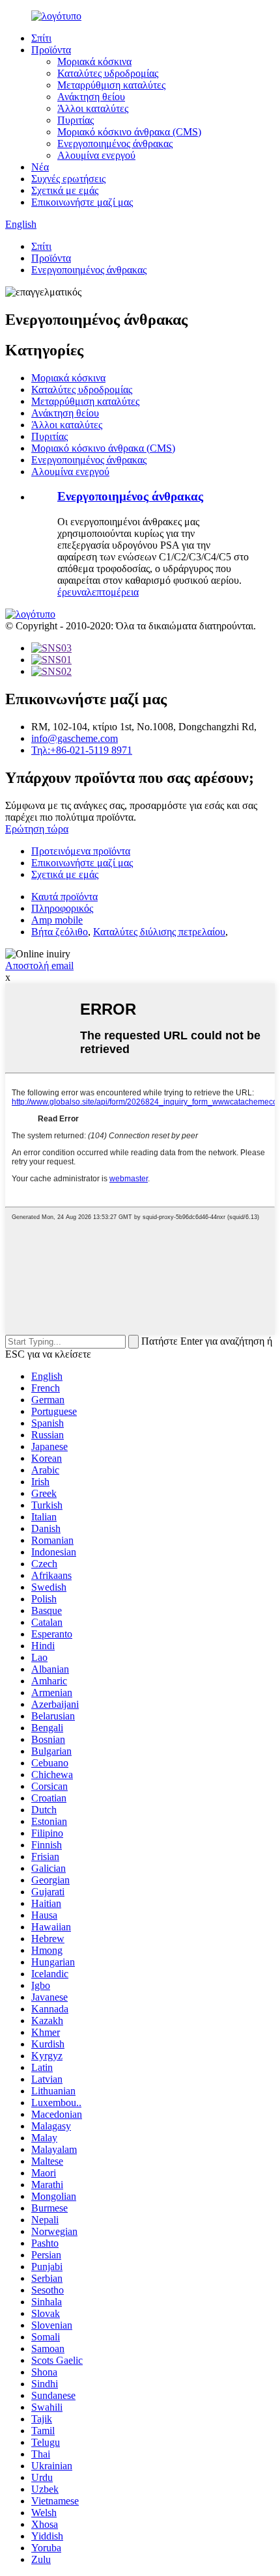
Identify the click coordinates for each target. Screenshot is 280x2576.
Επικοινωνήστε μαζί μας (82, 202)
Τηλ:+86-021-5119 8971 (82, 750)
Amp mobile (57, 920)
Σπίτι (41, 38)
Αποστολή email (39, 966)
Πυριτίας (76, 120)
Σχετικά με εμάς (65, 190)
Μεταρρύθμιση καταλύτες (111, 85)
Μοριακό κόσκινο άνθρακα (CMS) (129, 132)
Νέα (40, 167)
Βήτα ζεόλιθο (60, 932)
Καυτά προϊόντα (64, 897)
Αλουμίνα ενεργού (96, 155)
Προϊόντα (51, 50)
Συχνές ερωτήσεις (68, 179)
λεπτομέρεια (113, 592)
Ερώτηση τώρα (37, 829)
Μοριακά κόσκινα (94, 62)
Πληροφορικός (62, 908)
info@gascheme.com (75, 738)
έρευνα (72, 592)
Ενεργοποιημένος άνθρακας (115, 144)
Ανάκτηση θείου (91, 97)
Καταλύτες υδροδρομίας (108, 73)
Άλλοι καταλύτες (93, 108)
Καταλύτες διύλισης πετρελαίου (159, 932)
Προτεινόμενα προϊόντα (81, 851)
